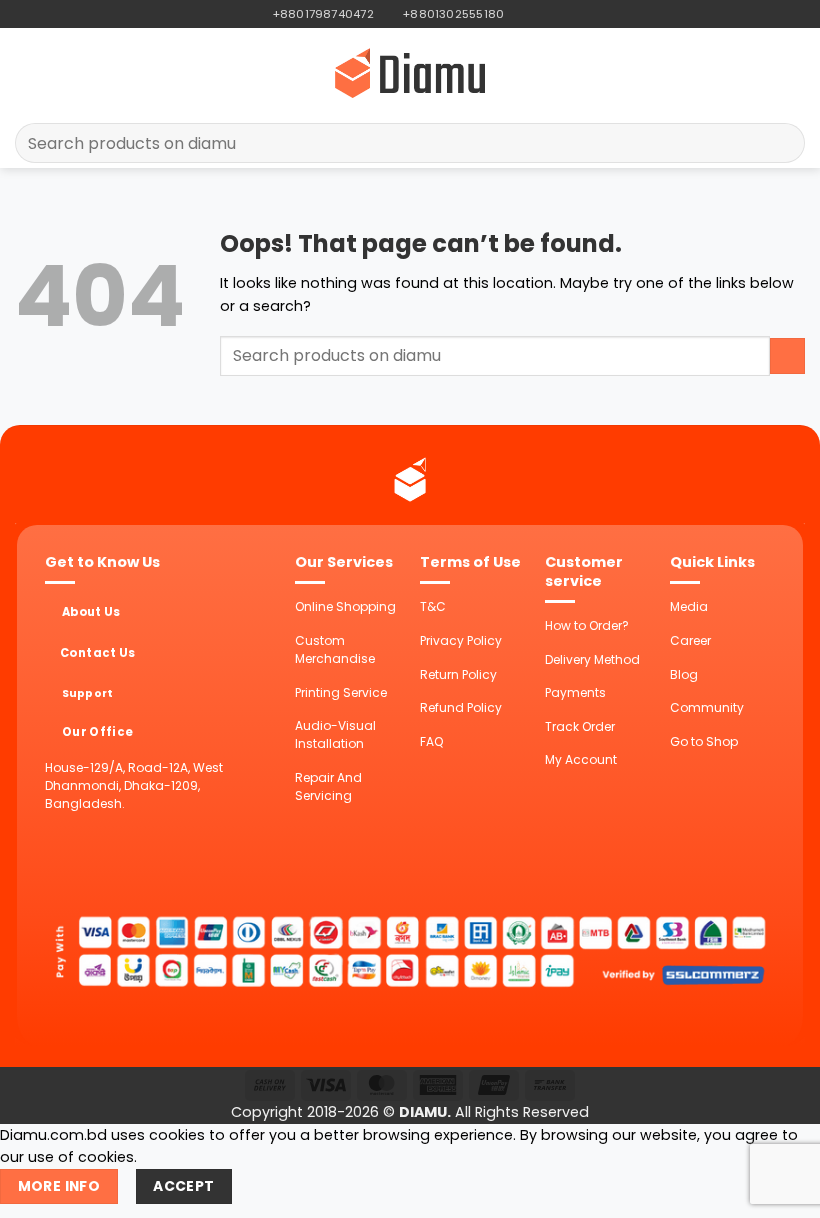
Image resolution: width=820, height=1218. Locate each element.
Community (707, 707)
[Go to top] (781, 1191)
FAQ (431, 741)
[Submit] (781, 143)
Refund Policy (461, 707)
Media (689, 606)
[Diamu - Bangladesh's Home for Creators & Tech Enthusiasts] (410, 73)
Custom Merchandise (335, 649)
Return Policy (458, 674)
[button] (26, 73)
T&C (433, 606)
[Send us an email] (554, 14)
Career (690, 640)
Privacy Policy (461, 640)
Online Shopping (345, 606)
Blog (684, 674)
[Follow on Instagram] (537, 14)
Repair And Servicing (328, 786)
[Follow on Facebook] (520, 14)
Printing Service (341, 692)
